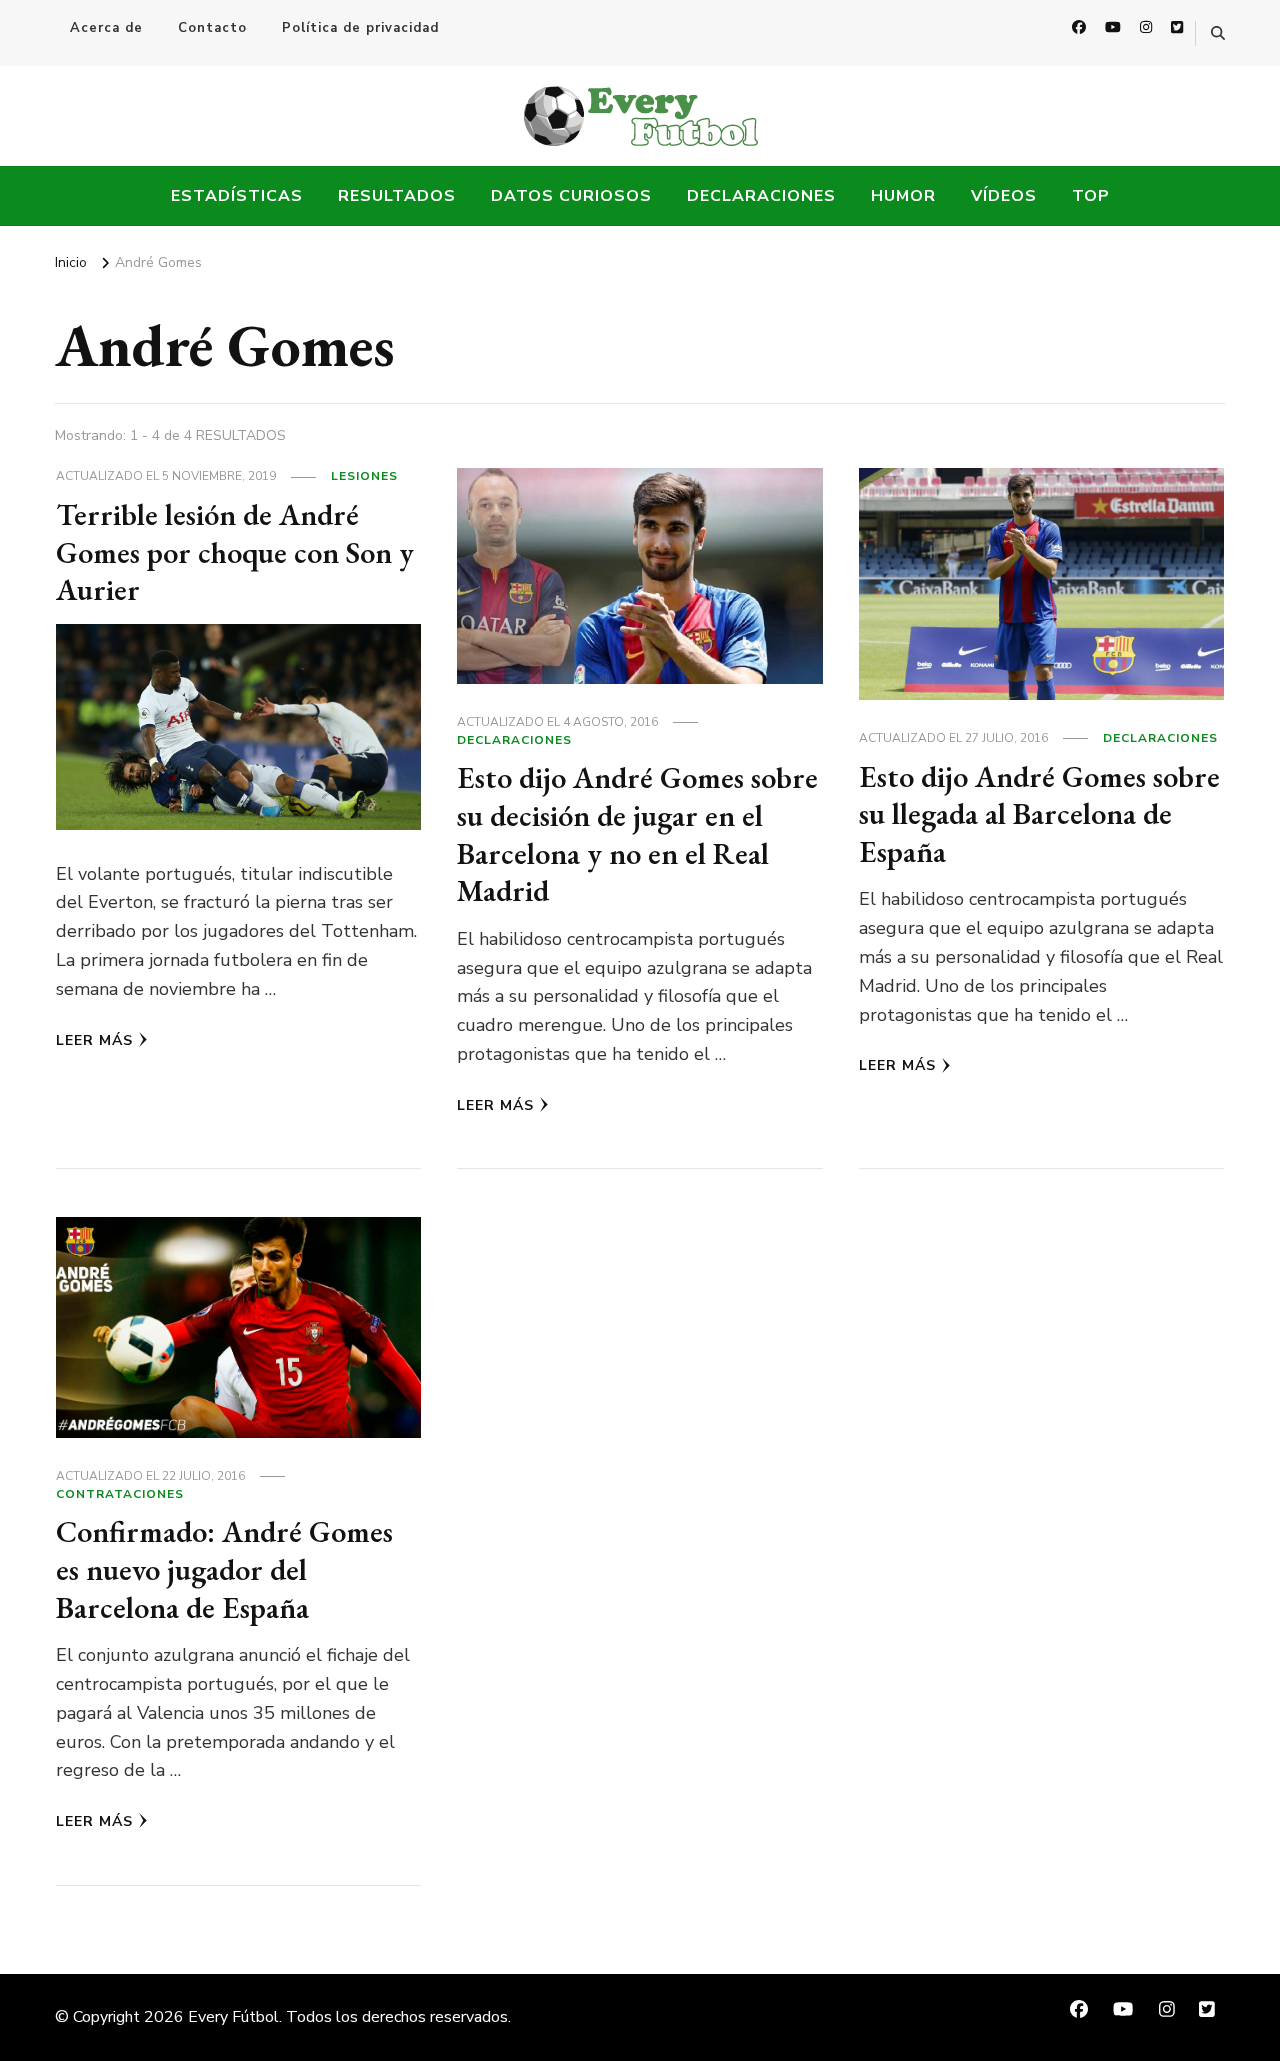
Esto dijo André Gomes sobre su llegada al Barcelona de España (1039, 814)
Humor (903, 196)
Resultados (397, 196)
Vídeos (1004, 196)
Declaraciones (761, 196)
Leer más (94, 1040)
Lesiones (364, 476)
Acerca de (106, 28)
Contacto (212, 28)
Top (1091, 196)
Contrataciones (120, 1494)
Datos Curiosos (571, 196)
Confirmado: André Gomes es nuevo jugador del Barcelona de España (224, 1569)
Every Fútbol (233, 2017)
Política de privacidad (360, 28)
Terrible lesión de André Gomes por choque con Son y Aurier (235, 552)
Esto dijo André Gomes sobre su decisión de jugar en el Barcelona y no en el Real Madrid (637, 834)
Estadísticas (237, 196)
